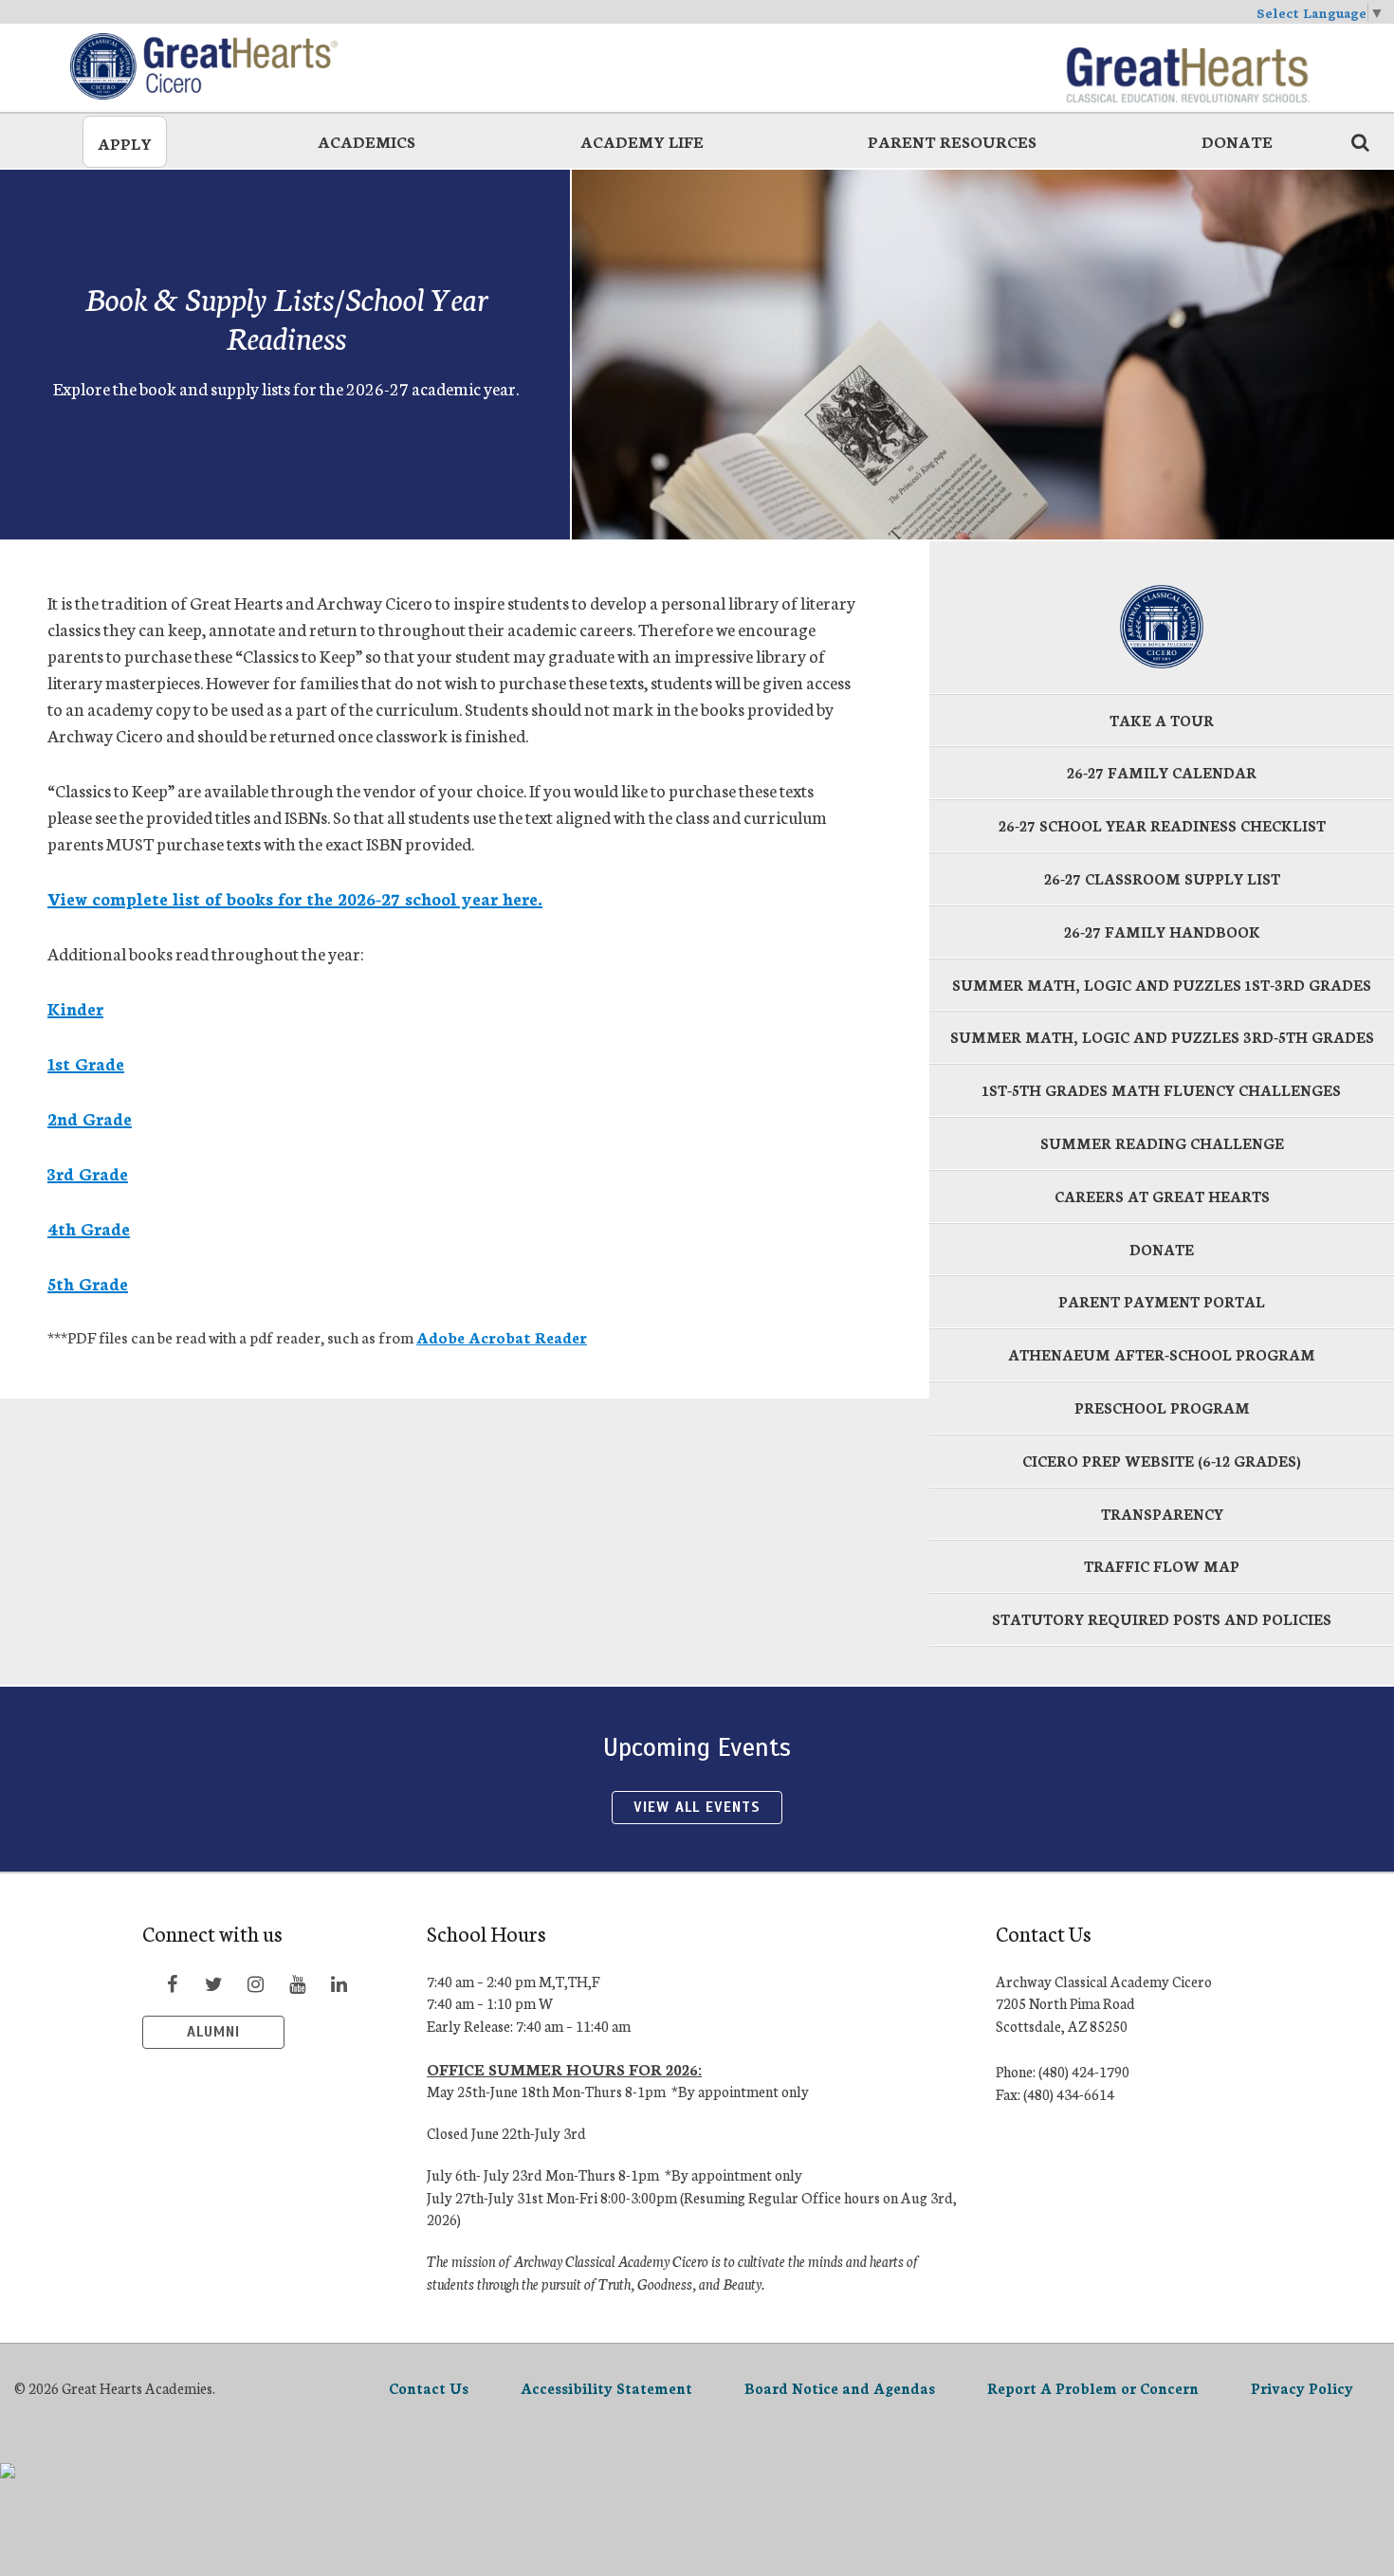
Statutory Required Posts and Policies (1162, 1619)
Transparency (1162, 1514)
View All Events (697, 1807)
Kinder (75, 1008)
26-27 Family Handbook (1162, 932)
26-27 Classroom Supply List (1162, 878)
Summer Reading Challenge (1162, 1143)
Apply (125, 143)
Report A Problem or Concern (1093, 2388)
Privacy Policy (1302, 2388)
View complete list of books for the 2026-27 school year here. (295, 898)
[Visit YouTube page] (297, 1983)
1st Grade (86, 1063)
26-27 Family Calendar (1162, 772)
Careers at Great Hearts (1162, 1196)
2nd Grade (90, 1118)
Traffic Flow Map (1162, 1566)
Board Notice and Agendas (840, 2388)
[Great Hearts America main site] (1187, 66)
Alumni (213, 2032)
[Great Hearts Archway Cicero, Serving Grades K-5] (208, 66)
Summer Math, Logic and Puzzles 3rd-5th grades (1162, 1037)
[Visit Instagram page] (255, 1983)
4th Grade (89, 1228)
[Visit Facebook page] (172, 1983)
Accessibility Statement (606, 2388)
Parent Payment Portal (1162, 1301)
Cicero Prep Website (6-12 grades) (1162, 1461)
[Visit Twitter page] (213, 1983)
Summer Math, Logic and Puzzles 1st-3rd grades (1162, 985)
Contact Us (429, 2388)
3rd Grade (88, 1173)
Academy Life (642, 141)
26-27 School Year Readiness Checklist (1162, 825)
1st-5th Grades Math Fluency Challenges (1162, 1090)
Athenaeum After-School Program (1162, 1354)
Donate (1237, 141)
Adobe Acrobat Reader (502, 1336)
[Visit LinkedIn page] (339, 1983)
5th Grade (88, 1283)
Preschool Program (1162, 1407)
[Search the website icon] (1360, 141)
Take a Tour (1162, 720)
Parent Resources (952, 141)
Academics (367, 141)
